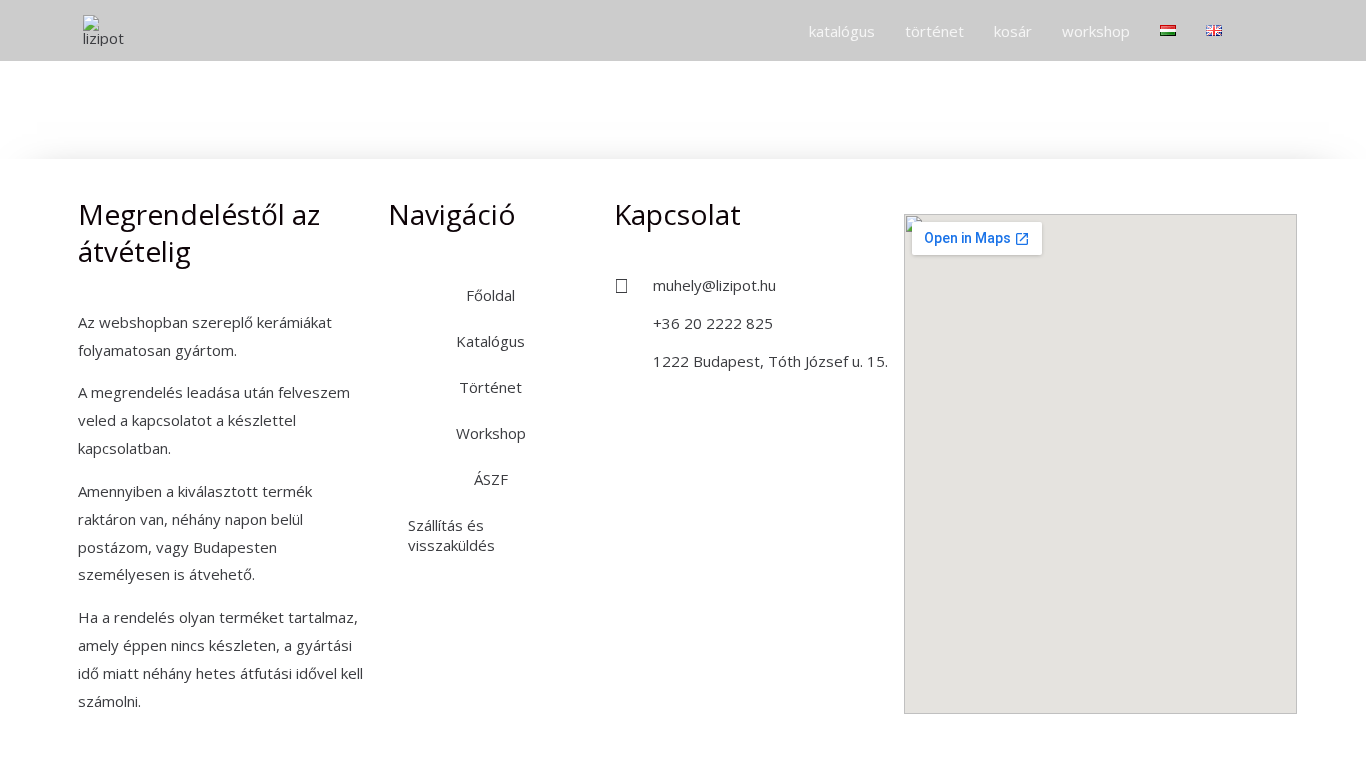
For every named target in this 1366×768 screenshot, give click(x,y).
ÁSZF (491, 479)
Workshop (491, 433)
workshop (1096, 31)
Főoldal (490, 295)
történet (934, 31)
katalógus (842, 31)
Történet (490, 387)
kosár (1013, 31)
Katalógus (490, 341)
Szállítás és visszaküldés (451, 535)
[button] (1260, 31)
